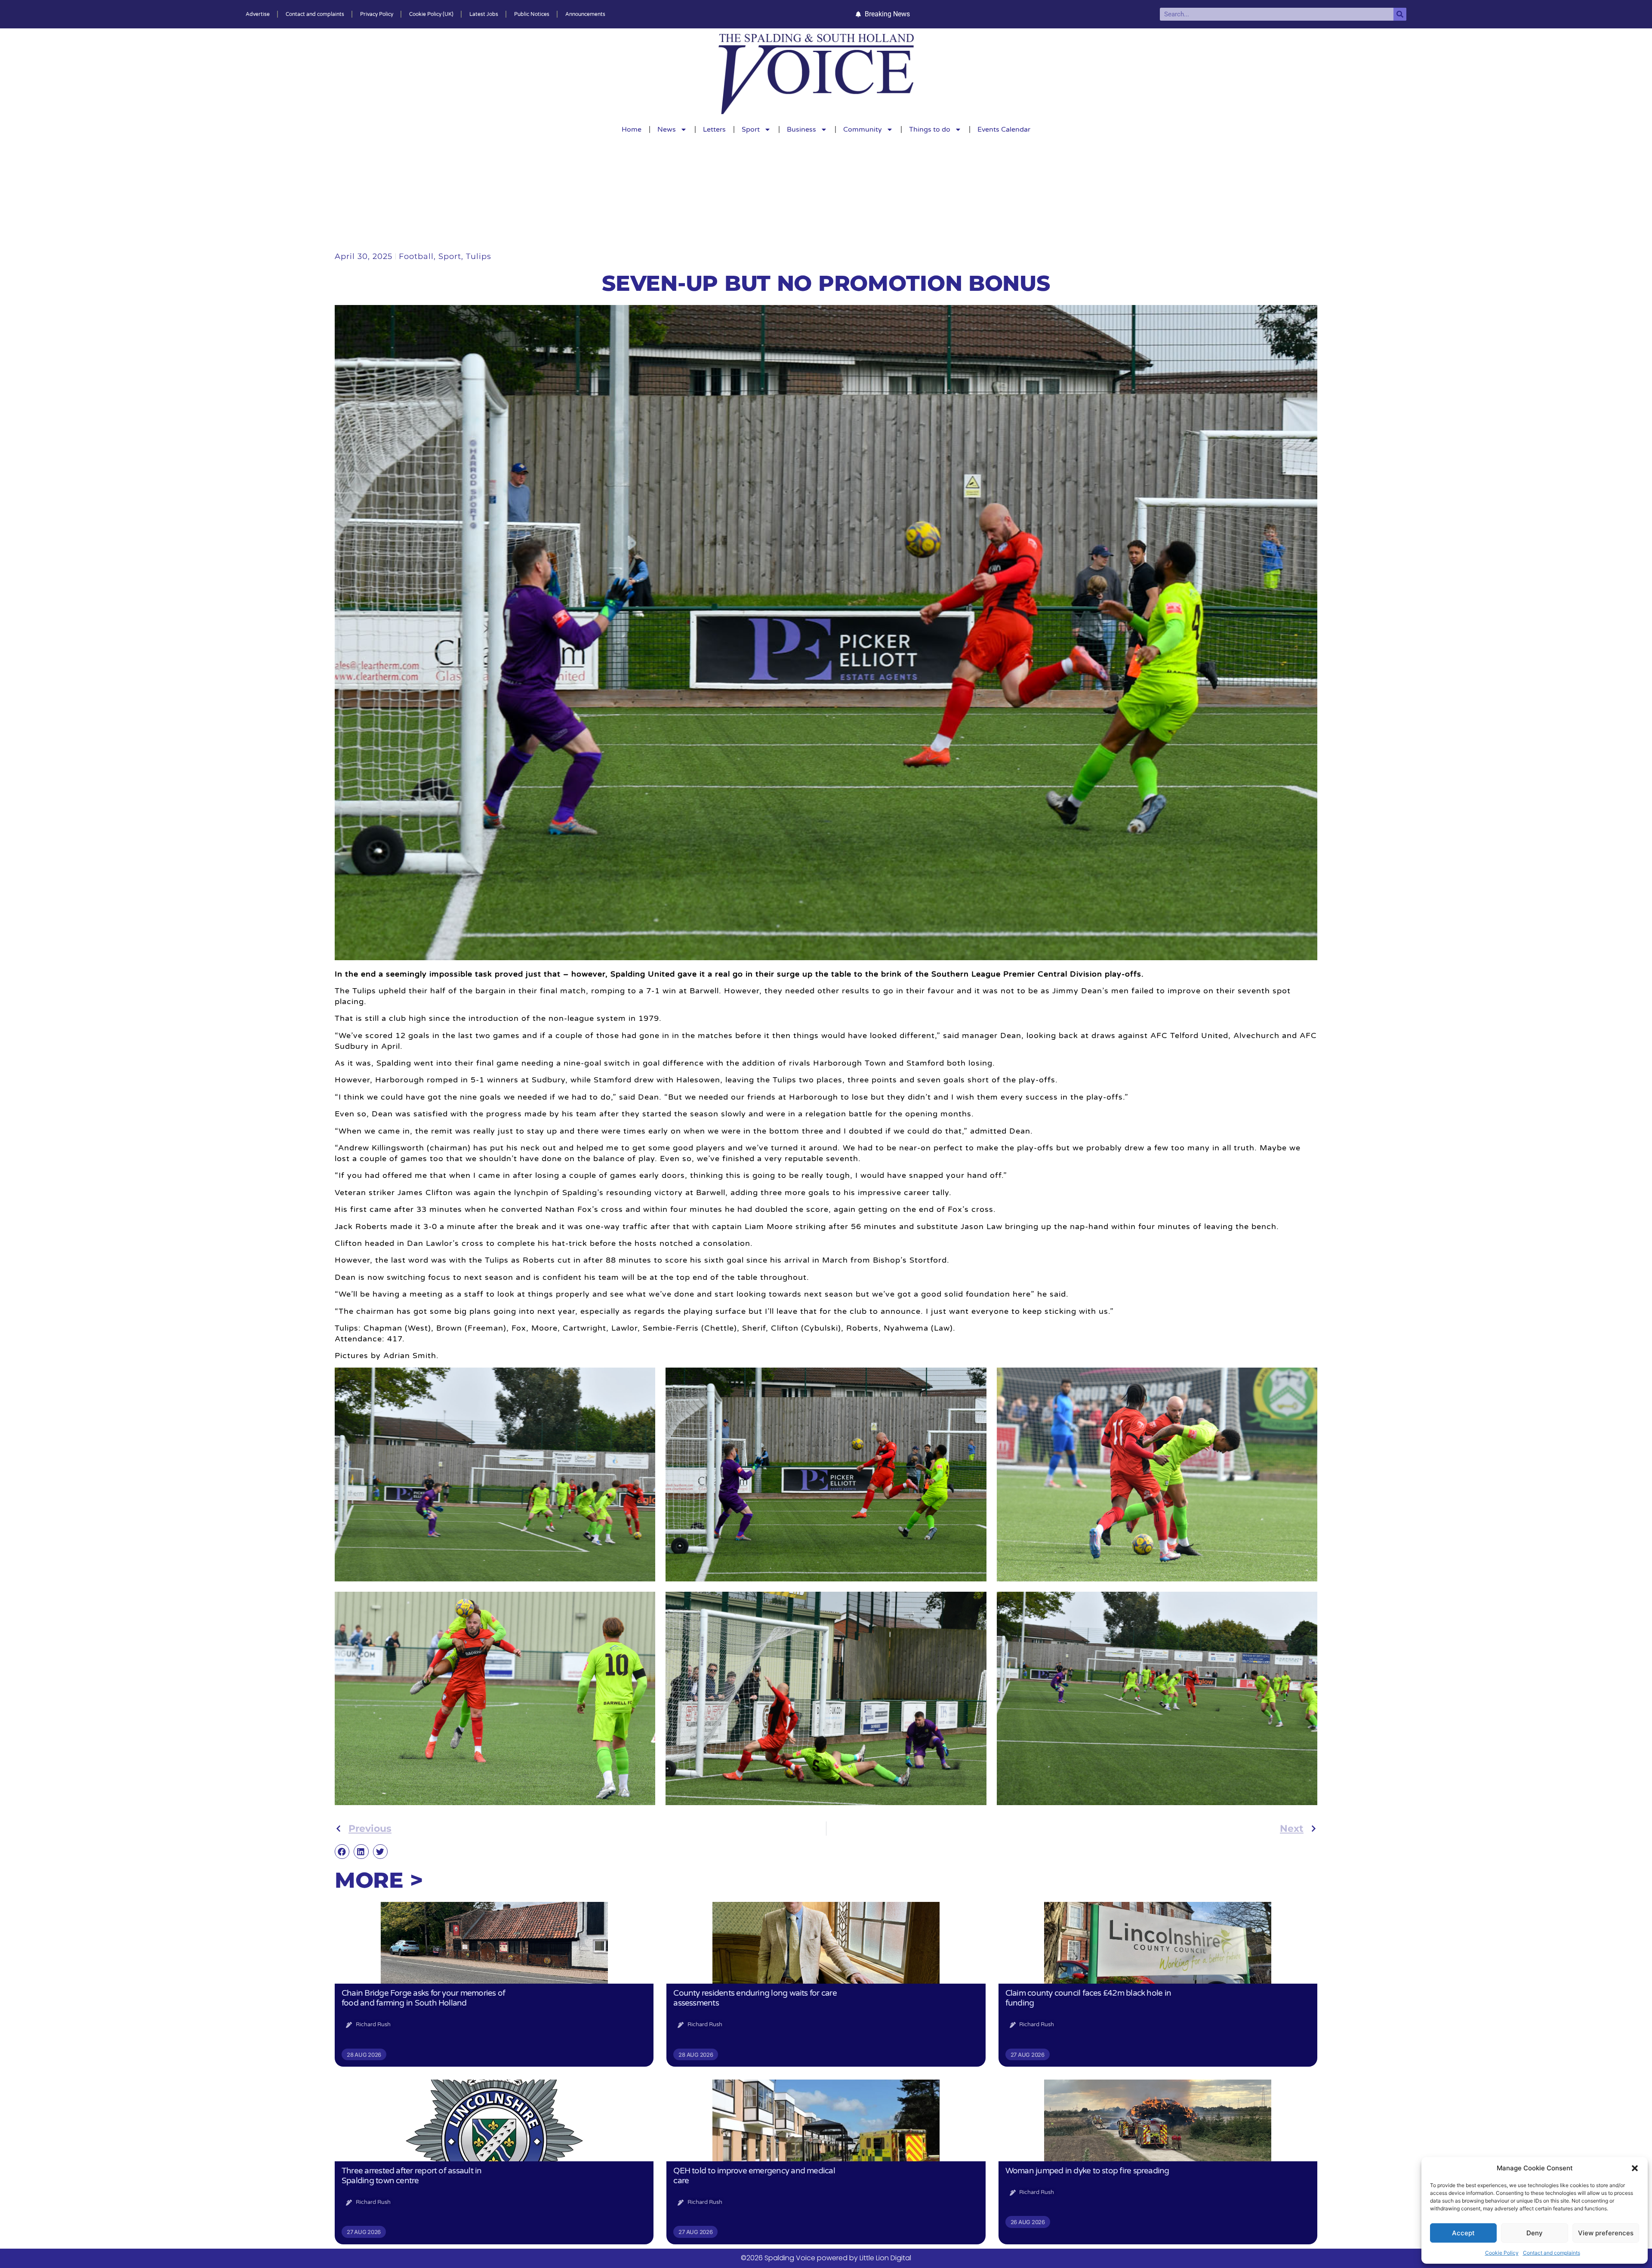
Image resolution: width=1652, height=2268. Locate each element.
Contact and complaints (1552, 2253)
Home (632, 129)
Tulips (479, 256)
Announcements (585, 14)
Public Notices (532, 14)
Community (863, 129)
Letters (714, 129)
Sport (751, 129)
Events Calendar (1004, 129)
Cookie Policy (1502, 2253)
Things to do (930, 129)
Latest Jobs (484, 14)
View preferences (1606, 2233)
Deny (1535, 2233)
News (667, 129)
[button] (1635, 2168)
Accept (1463, 2233)
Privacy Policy (377, 14)
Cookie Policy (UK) (431, 14)
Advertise (258, 14)
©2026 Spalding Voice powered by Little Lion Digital (826, 2258)
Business (801, 129)
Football (416, 256)
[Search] (1400, 14)
